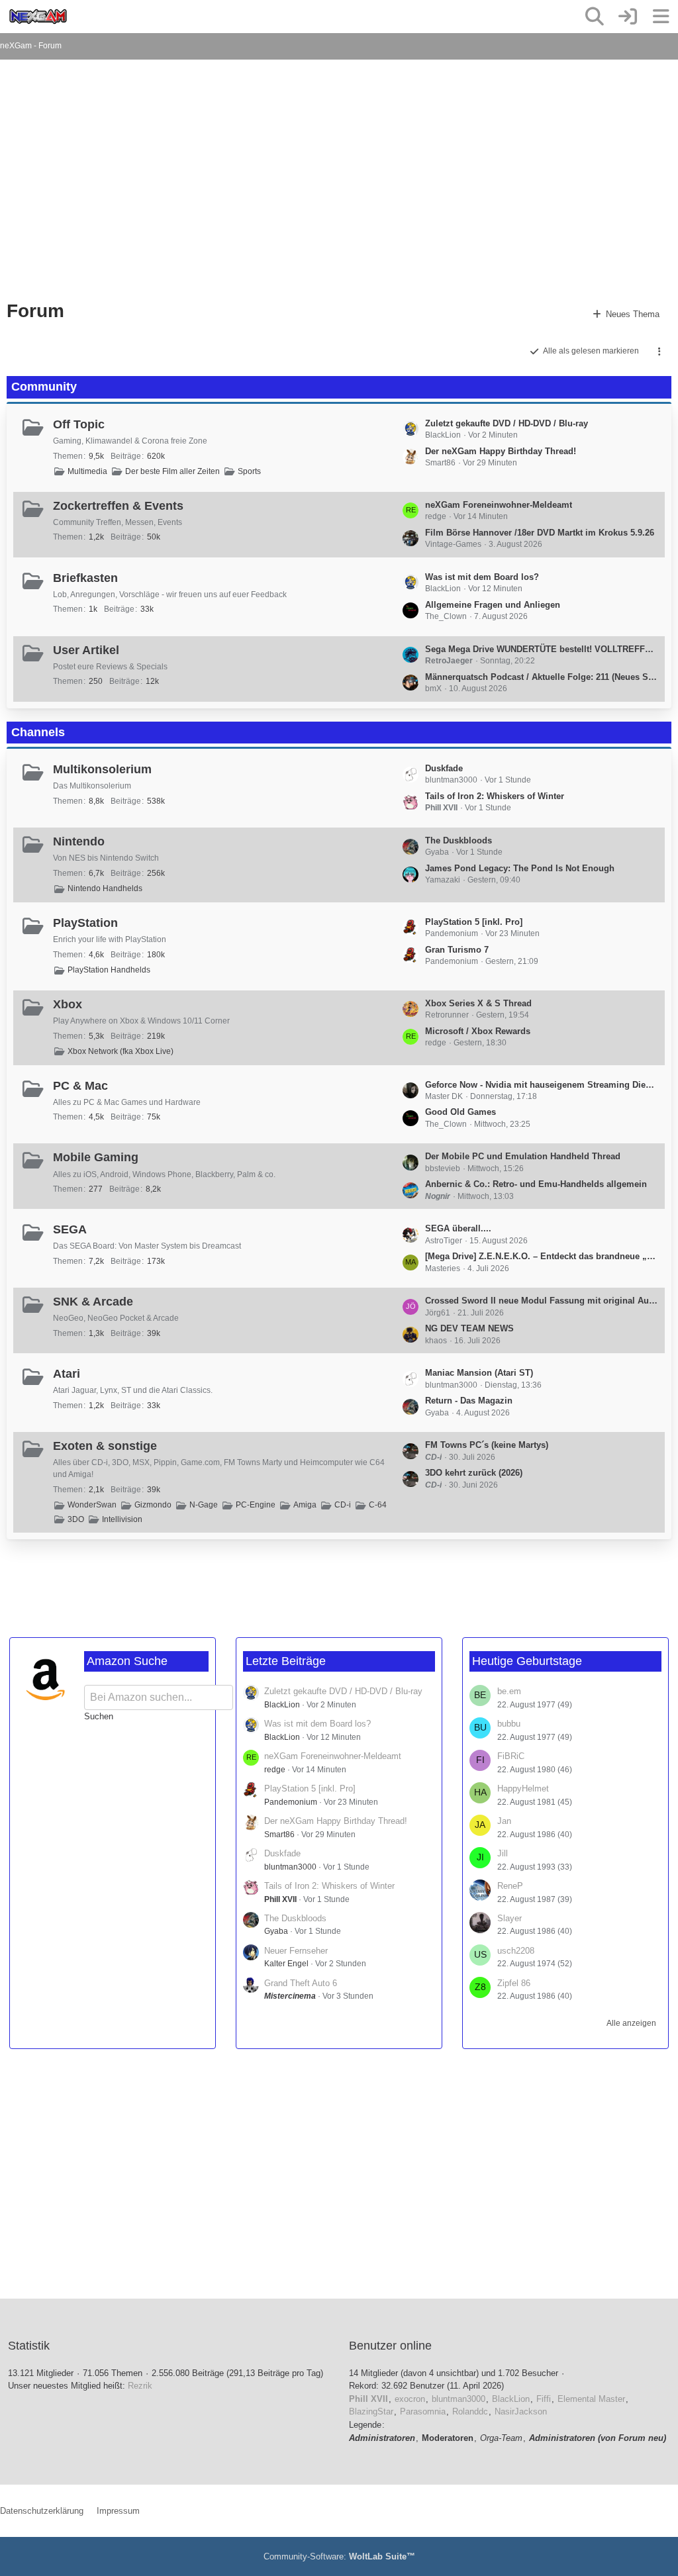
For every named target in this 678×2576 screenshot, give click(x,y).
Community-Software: (339, 2556)
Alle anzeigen (631, 2023)
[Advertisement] (295, 185)
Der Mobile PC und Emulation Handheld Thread (523, 1156)
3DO (76, 1519)
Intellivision (122, 1519)
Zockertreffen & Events (118, 506)
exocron (410, 2399)
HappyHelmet (523, 1789)
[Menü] (661, 17)
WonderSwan (92, 1505)
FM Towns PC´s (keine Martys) (487, 1445)
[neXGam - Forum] (38, 17)
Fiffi (544, 2399)
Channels (38, 732)
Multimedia (87, 471)
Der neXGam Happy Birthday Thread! (501, 451)
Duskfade (444, 768)
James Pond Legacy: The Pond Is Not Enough (520, 868)
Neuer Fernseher (296, 1951)
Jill (503, 1853)
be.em (509, 1691)
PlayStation (85, 923)
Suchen (99, 1716)
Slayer (509, 1918)
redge (275, 1770)
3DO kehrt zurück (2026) (474, 1473)
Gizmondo (153, 1505)
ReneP (510, 1886)
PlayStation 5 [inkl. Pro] (474, 922)
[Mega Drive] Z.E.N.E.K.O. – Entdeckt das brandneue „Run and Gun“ (542, 1256)
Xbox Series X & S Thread (478, 1003)
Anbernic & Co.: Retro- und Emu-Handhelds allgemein (536, 1184)
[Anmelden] (628, 17)
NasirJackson (521, 2411)
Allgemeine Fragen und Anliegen (493, 605)
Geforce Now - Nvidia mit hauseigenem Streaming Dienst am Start (542, 1085)
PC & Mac (80, 1086)
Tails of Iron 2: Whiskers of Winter (495, 796)
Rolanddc (470, 2411)
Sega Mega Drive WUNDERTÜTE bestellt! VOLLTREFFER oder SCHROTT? (542, 649)
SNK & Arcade (93, 1302)
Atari (67, 1374)
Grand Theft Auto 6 (301, 1983)
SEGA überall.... (458, 1228)
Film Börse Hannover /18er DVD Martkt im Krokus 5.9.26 (540, 533)
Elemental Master (591, 2399)
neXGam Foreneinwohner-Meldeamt (499, 505)
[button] (659, 352)
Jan (504, 1821)
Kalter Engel (286, 1964)
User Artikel (86, 650)
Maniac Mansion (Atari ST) (479, 1373)
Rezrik (140, 2386)
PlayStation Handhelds (109, 970)
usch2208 (516, 1951)
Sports (249, 471)
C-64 (378, 1505)
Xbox (68, 1004)
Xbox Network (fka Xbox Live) (121, 1051)
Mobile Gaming (96, 1157)
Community (44, 387)
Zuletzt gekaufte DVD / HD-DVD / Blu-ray (507, 423)
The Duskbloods (459, 840)
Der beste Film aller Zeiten (172, 471)
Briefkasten (85, 578)
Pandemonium (291, 1802)
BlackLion (282, 1705)
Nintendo (79, 841)
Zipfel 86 (514, 1983)
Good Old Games (460, 1112)
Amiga (305, 1505)
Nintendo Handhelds (105, 888)
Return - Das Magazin (469, 1401)
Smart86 (279, 1835)
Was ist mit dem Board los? (482, 577)
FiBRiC (511, 1756)
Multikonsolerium (102, 769)
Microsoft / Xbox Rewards (478, 1031)
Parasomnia (423, 2411)
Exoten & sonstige (105, 1446)
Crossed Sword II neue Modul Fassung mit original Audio (542, 1301)
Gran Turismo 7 (457, 950)
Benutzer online (390, 2346)
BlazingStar (371, 2411)
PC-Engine (256, 1505)
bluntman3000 (290, 1867)
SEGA (70, 1229)
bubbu (509, 1724)
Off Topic (79, 424)
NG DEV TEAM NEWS (469, 1328)
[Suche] (595, 17)
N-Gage (204, 1505)
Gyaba (276, 1931)
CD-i (343, 1505)
